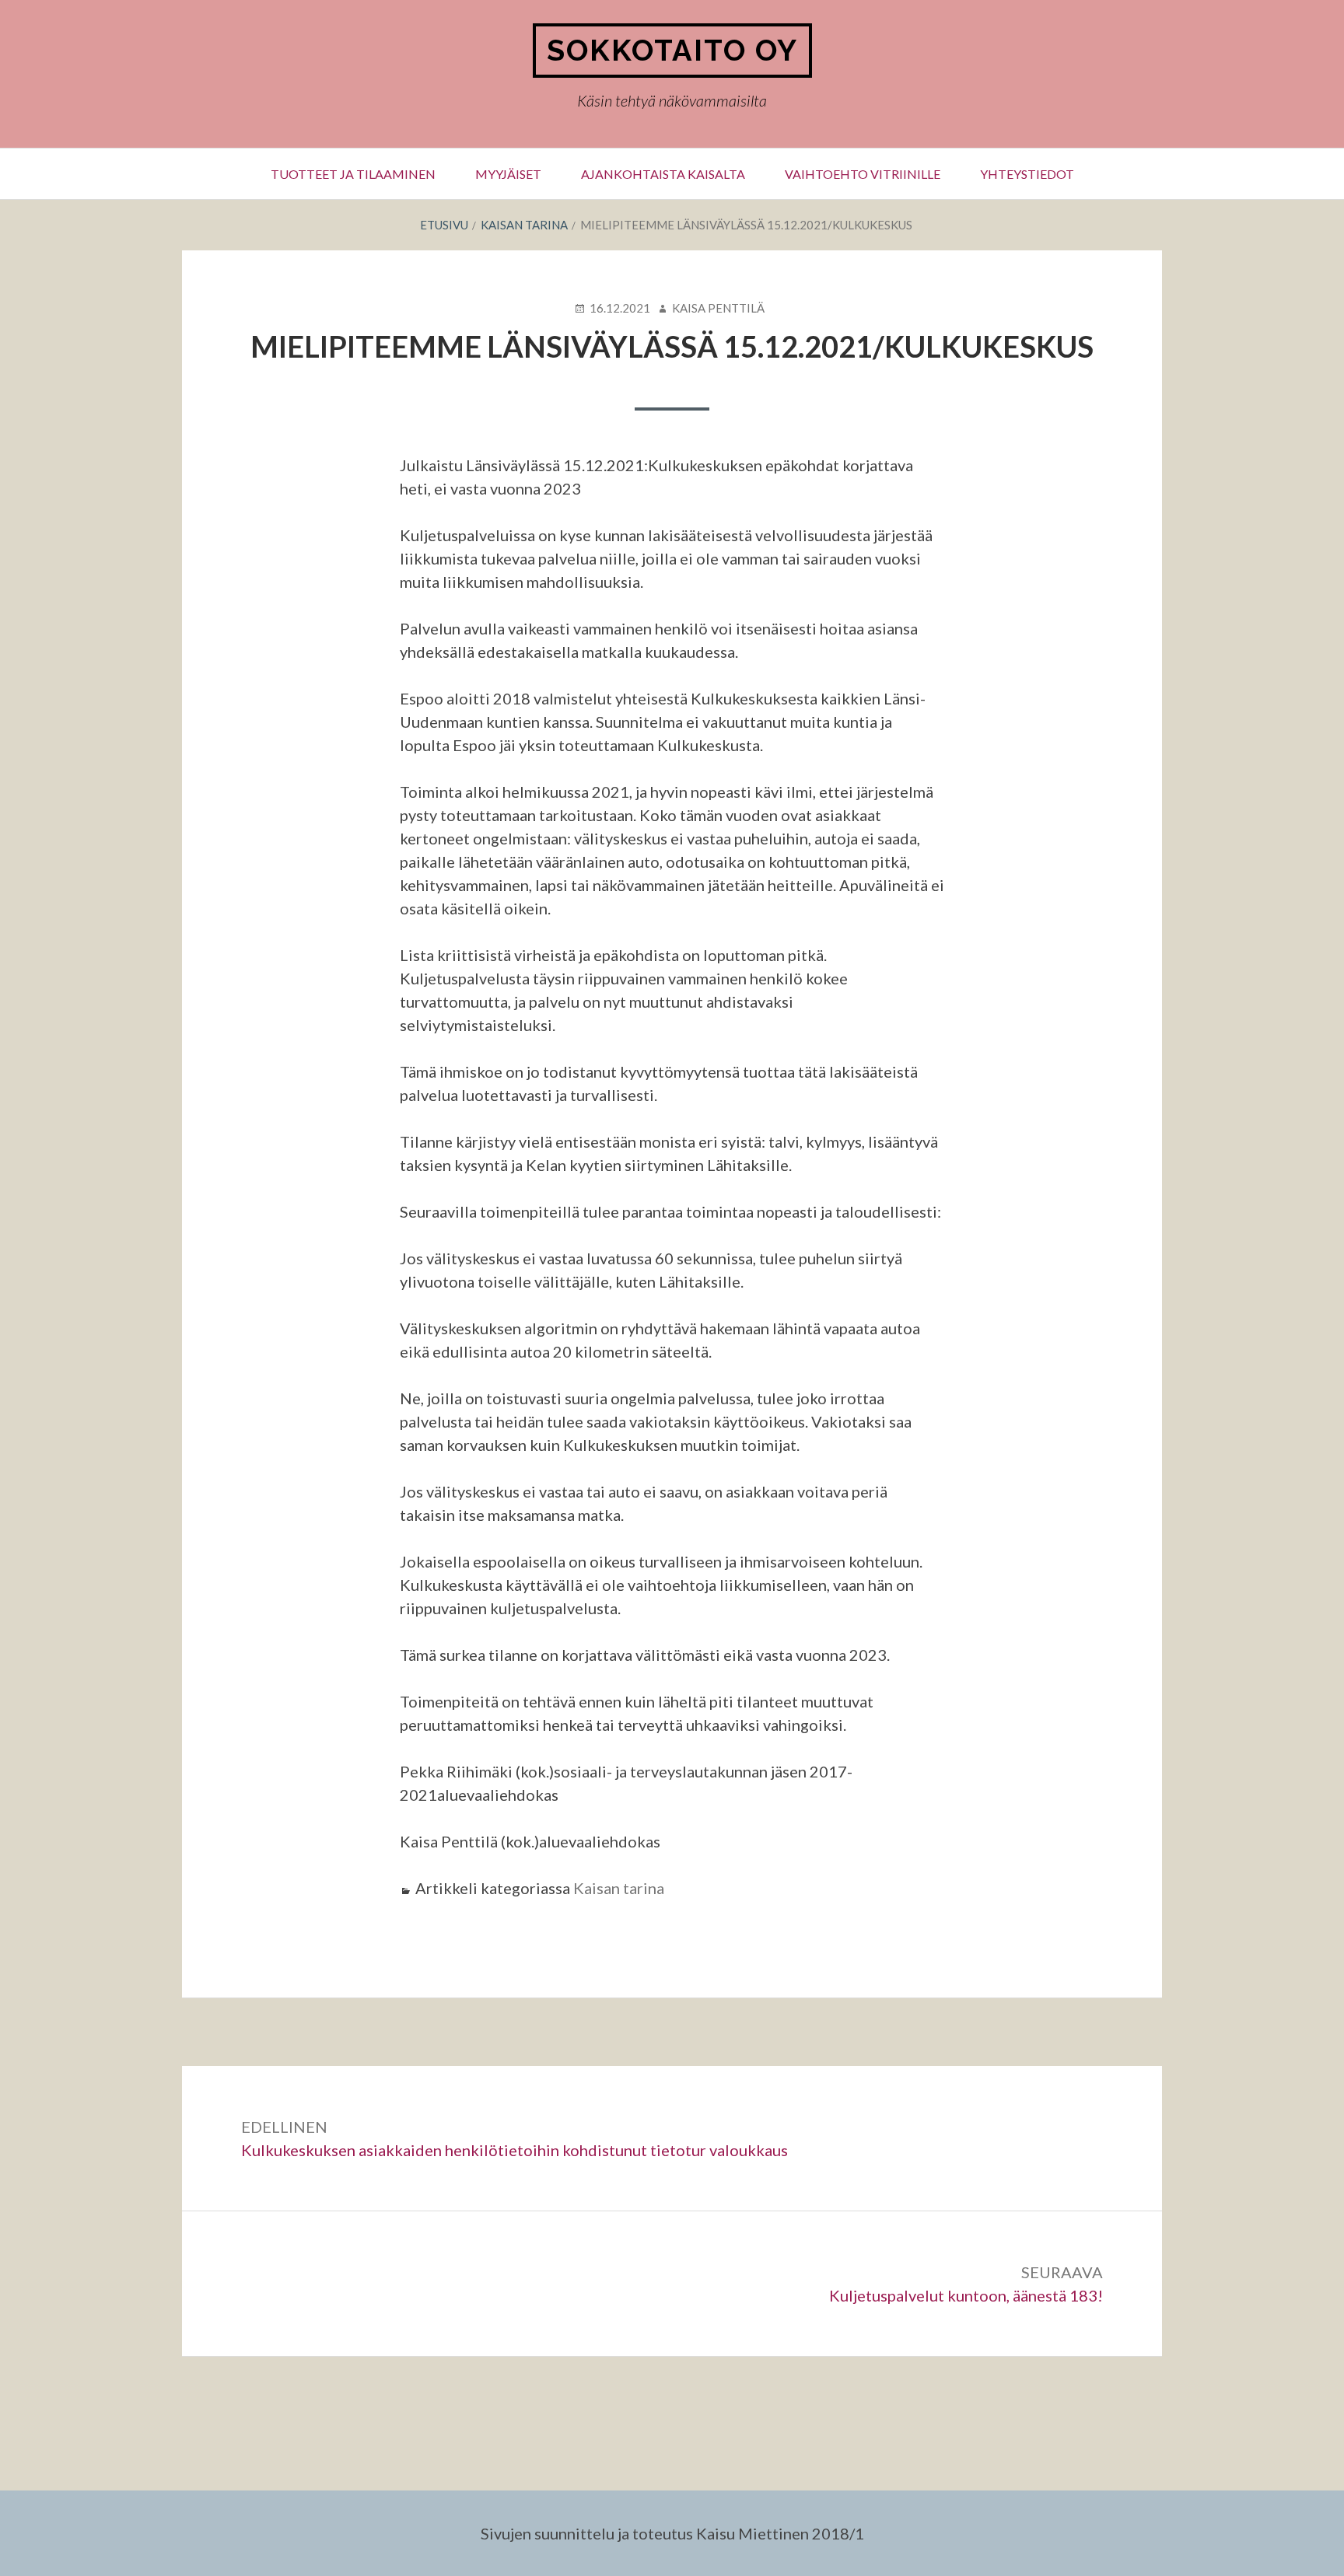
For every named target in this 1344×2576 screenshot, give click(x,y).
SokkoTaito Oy (672, 50)
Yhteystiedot (1027, 174)
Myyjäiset (508, 174)
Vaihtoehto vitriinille (863, 174)
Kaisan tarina (619, 1888)
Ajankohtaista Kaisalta (663, 174)
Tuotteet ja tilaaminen (353, 174)
